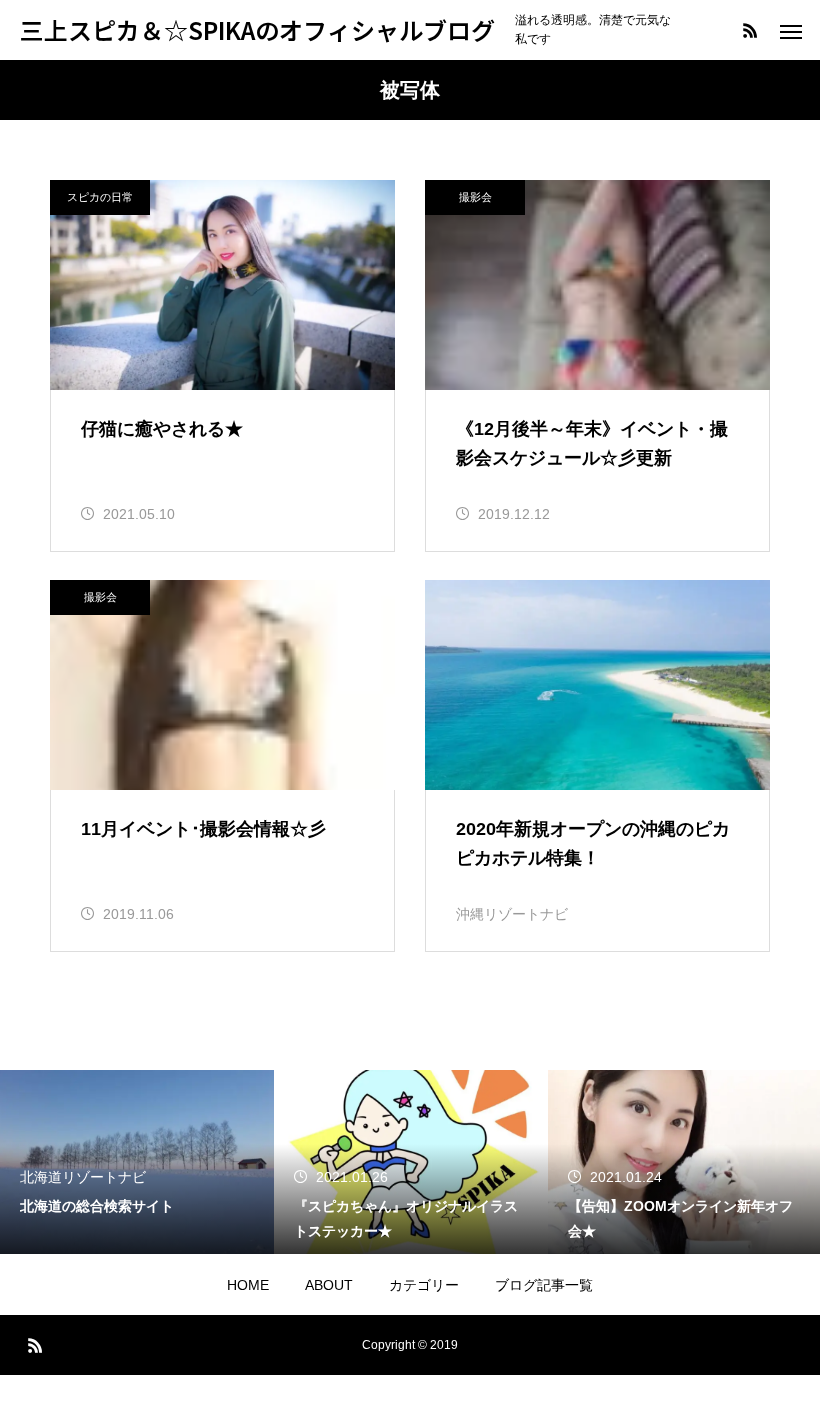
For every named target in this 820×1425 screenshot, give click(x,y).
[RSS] (750, 30)
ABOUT (329, 1285)
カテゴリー (424, 1285)
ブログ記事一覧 (544, 1285)
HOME (248, 1285)
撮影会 (475, 197)
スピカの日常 (100, 197)
